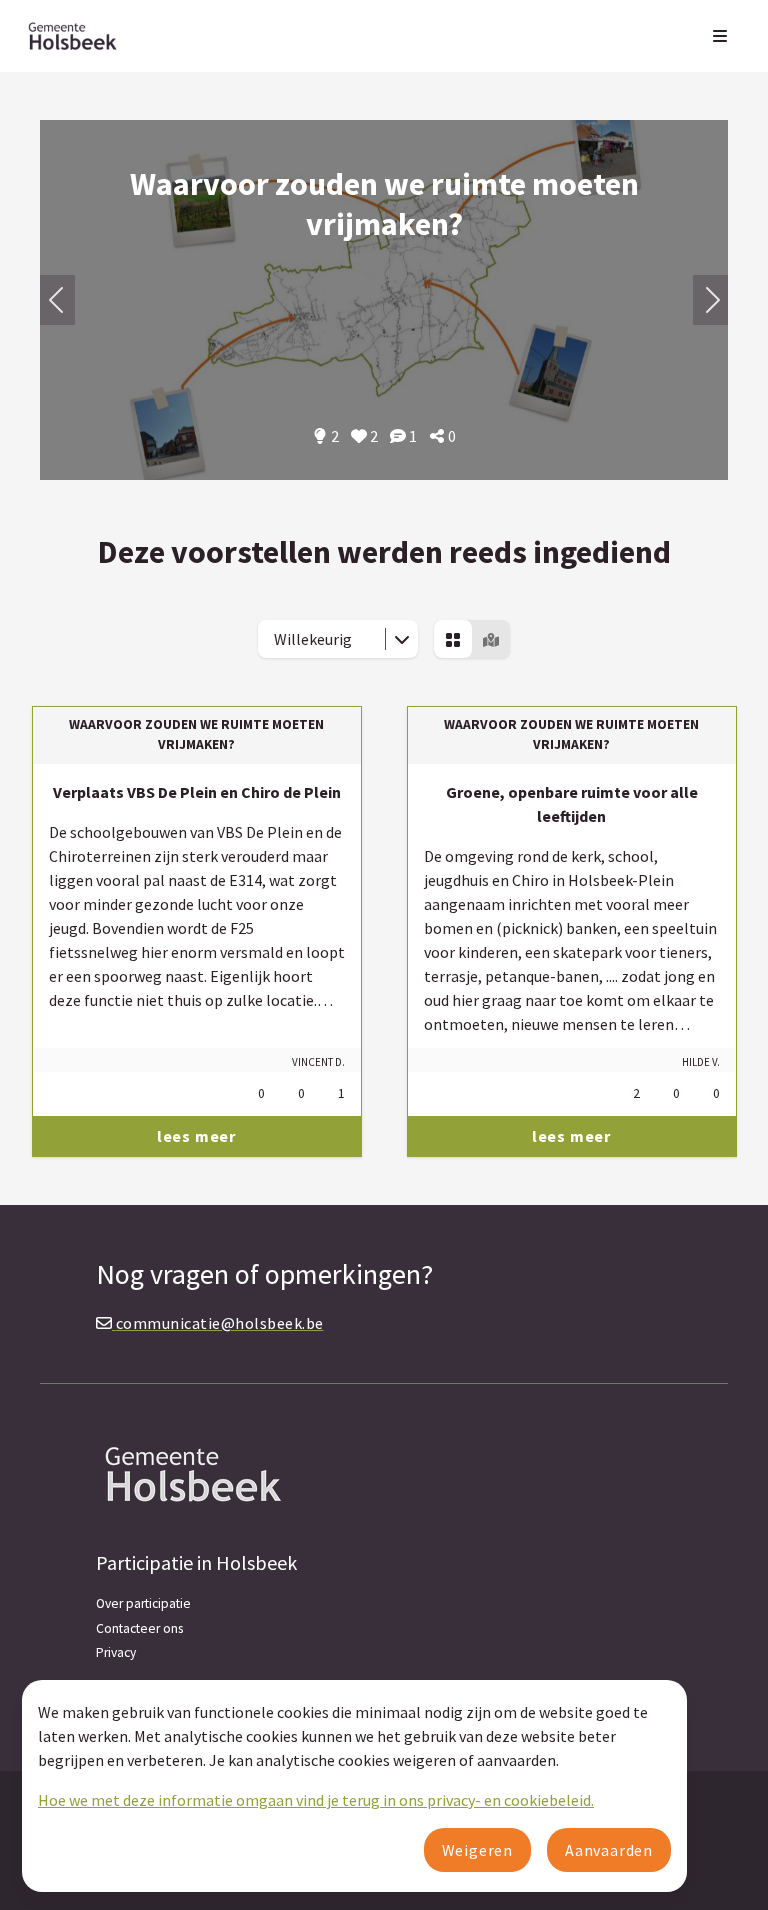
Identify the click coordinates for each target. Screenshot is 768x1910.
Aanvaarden (609, 1850)
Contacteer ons (139, 1628)
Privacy (116, 1652)
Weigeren (477, 1850)
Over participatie (143, 1603)
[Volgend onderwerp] (57, 300)
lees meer (196, 1136)
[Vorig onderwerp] (710, 300)
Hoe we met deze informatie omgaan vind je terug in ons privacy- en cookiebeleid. (316, 1800)
